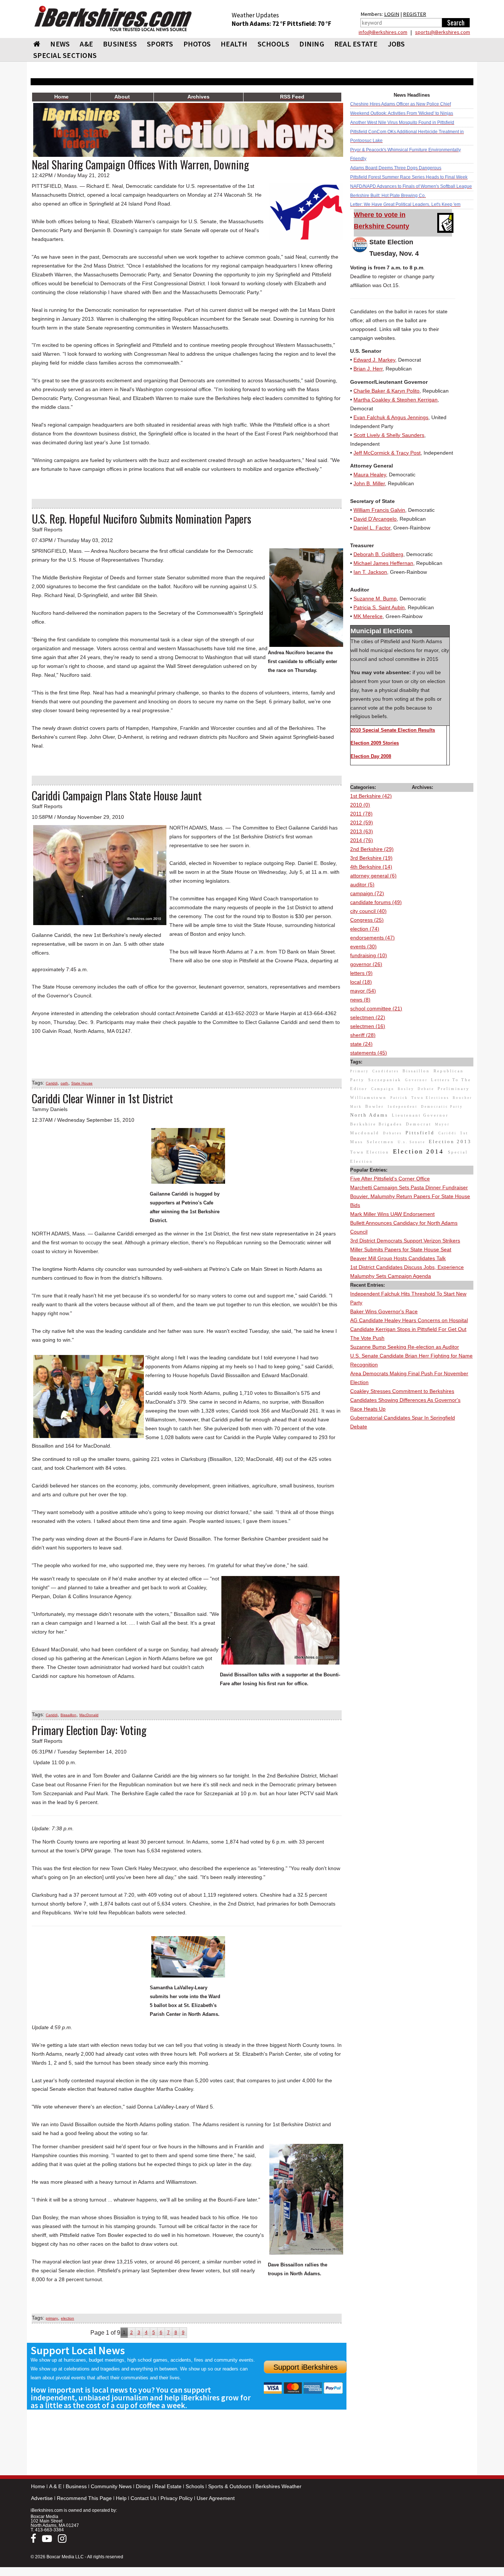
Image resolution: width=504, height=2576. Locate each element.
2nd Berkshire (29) (372, 849)
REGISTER (415, 14)
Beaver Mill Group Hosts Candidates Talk (398, 1258)
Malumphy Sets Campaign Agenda (391, 1276)
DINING (312, 44)
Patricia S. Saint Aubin (379, 607)
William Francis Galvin (379, 510)
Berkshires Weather (278, 2486)
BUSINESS (120, 44)
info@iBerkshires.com (383, 32)
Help (121, 2498)
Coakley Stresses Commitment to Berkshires (402, 1391)
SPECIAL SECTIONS (65, 55)
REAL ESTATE (356, 44)
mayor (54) (363, 991)
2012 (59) (362, 823)
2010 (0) (360, 805)
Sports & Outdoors (230, 2486)
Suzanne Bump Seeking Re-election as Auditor (405, 1347)
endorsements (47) (372, 938)
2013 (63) (362, 831)
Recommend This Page (84, 2498)
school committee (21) (376, 1008)
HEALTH (234, 44)
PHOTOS (197, 44)
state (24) (361, 1044)
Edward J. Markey (374, 360)
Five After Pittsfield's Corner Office (390, 1179)
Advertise (42, 2498)
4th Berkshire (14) (371, 867)
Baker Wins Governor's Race (384, 1311)
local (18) (361, 982)
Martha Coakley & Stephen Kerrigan (396, 400)
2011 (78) (361, 814)
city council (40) (368, 911)
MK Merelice (368, 616)
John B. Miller (369, 483)
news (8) (360, 1000)
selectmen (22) (368, 1017)
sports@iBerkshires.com (443, 32)
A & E (55, 2486)
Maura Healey (370, 475)
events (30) (363, 946)
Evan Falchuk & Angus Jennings (391, 417)
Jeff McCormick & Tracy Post (387, 453)
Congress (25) (367, 920)
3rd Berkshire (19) (371, 858)
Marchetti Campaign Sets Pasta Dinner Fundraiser (409, 1187)
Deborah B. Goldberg (378, 554)
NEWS (60, 44)
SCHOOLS (274, 44)
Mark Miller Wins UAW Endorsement (392, 1214)
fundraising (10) (369, 955)
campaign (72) (367, 893)
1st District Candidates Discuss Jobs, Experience (407, 1267)
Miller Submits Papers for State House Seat (401, 1249)
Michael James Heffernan (383, 563)
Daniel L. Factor (372, 528)
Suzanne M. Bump (375, 599)
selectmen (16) (368, 1026)
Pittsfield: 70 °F (309, 24)
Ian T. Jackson (370, 572)
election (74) (365, 929)
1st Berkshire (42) (371, 796)
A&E (86, 44)
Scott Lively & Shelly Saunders (389, 435)
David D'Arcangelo (375, 519)
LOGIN (392, 14)
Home (38, 2486)
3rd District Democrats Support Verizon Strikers (405, 1241)
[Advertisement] (412, 1542)
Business (76, 2486)
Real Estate (168, 2486)
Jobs (396, 44)
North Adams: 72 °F (259, 24)
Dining (143, 2486)
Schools (195, 2486)
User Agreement (216, 2498)
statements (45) (369, 1053)
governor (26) (366, 964)
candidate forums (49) (376, 902)
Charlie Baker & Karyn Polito (386, 391)
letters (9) (361, 973)
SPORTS (160, 44)
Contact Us (144, 2498)
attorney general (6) (373, 876)
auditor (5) (362, 884)
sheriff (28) (363, 1035)
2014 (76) (362, 840)
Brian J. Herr (368, 369)
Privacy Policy (177, 2498)
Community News (111, 2486)
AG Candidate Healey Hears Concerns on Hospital (409, 1320)
